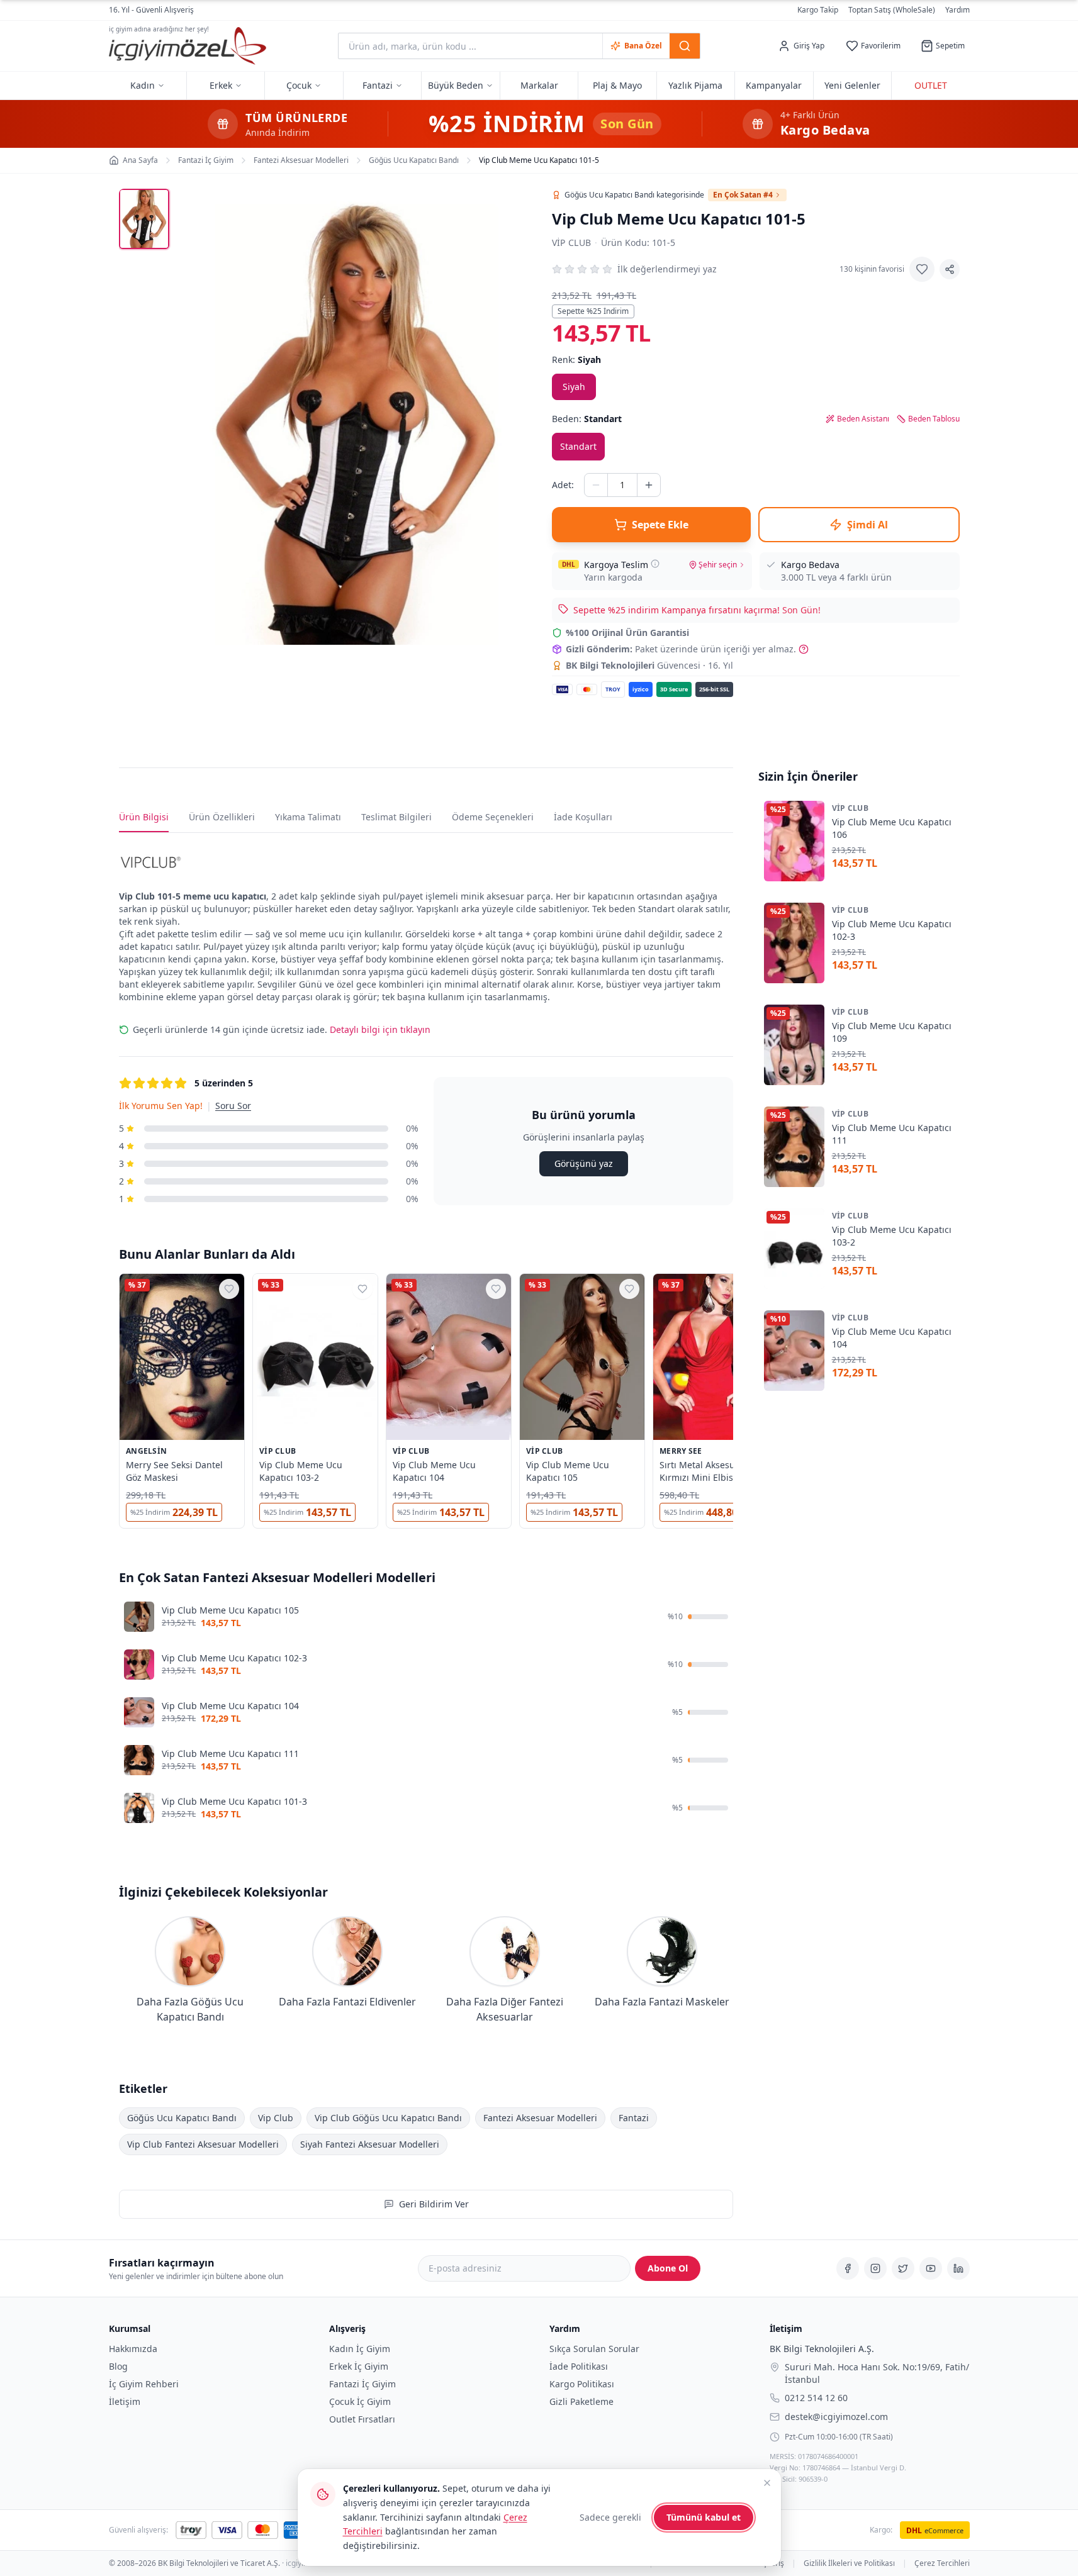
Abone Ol (668, 2268)
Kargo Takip (818, 10)
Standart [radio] (578, 446)
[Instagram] (875, 2268)
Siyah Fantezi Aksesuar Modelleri (370, 2144)
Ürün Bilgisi (144, 817)
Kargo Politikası (582, 2384)
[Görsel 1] (144, 219)
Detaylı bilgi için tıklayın (380, 1029)
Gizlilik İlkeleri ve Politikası (849, 2563)
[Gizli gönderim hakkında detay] (804, 649)
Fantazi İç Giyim (362, 2384)
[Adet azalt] (596, 485)
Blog (118, 2366)
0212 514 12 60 (816, 2397)
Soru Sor (233, 1106)
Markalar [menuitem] (539, 85)
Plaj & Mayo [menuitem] (617, 85)
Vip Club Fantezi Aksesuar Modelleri (203, 2144)
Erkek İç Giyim (359, 2366)
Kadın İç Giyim (360, 2349)
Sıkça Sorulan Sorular (594, 2349)
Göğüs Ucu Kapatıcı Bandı (182, 2117)
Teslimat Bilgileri (396, 817)
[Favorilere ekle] (922, 269)
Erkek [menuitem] (221, 85)
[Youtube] (931, 2268)
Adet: (563, 485)
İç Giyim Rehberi (144, 2384)
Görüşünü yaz (583, 1163)
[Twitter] (903, 2268)
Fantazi (634, 2117)
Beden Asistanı (863, 419)
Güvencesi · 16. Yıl (649, 665)
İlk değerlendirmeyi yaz (667, 269)
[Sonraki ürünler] (733, 1403)
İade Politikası (579, 2366)
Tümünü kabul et (704, 2517)
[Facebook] (848, 2268)
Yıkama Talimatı (308, 817)
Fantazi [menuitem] (378, 85)
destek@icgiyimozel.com (836, 2416)
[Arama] (685, 46)
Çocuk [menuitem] (299, 85)
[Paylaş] (950, 269)
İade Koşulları (583, 817)
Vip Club (572, 243)
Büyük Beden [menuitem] (456, 85)
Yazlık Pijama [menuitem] (695, 85)
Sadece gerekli (610, 2517)
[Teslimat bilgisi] (655, 564)
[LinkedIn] (958, 2268)
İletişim (125, 2401)
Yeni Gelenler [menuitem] (852, 85)
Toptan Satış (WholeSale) (892, 10)
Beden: (587, 419)
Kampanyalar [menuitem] (774, 85)
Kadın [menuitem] (143, 85)
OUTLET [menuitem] (931, 85)
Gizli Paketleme (581, 2401)
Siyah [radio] (574, 387)
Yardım (957, 10)
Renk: (576, 360)
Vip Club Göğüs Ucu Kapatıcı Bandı (388, 2117)
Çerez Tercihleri (942, 2563)
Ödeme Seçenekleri (493, 817)
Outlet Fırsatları (362, 2419)
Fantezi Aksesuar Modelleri (540, 2117)
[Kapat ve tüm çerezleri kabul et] (767, 2483)
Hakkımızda (133, 2349)
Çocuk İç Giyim (360, 2401)
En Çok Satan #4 (743, 195)
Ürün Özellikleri (222, 817)
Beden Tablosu (934, 419)
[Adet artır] (649, 485)
